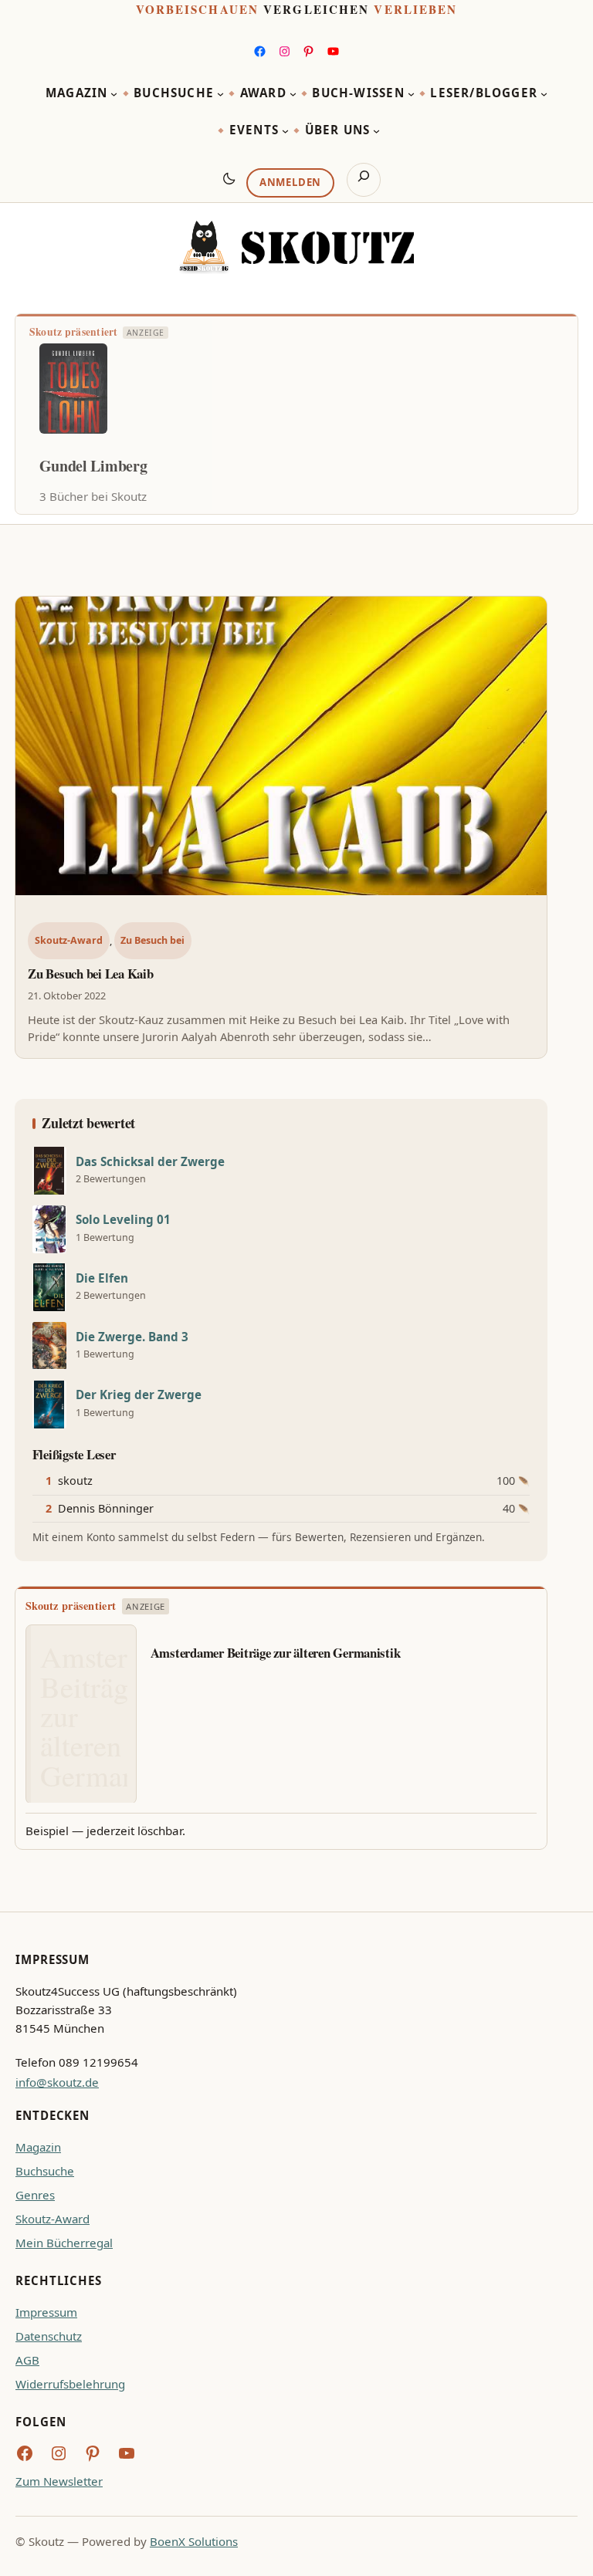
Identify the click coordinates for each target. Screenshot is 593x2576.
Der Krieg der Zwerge (139, 1395)
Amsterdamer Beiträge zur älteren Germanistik (276, 1653)
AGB (27, 2360)
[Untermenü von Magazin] (114, 94)
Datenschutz (49, 2336)
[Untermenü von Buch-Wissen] (411, 94)
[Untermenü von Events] (285, 131)
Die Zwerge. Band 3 (132, 1337)
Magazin (38, 2147)
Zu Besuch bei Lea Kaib (90, 974)
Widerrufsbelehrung (70, 2384)
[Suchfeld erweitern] (364, 180)
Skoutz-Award (69, 940)
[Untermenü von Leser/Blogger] (544, 94)
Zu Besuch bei (152, 940)
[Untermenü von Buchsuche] (220, 94)
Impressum (46, 2312)
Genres (35, 2195)
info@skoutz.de (57, 2082)
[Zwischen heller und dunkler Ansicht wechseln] (229, 178)
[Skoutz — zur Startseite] (296, 247)
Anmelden (290, 182)
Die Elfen (102, 1278)
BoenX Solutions (194, 2541)
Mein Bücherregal (64, 2243)
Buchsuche (45, 2171)
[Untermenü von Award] (293, 94)
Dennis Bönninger (106, 1508)
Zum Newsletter (59, 2481)
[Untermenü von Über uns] (376, 131)
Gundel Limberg (93, 466)
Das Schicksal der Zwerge (150, 1162)
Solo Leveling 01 (123, 1220)
